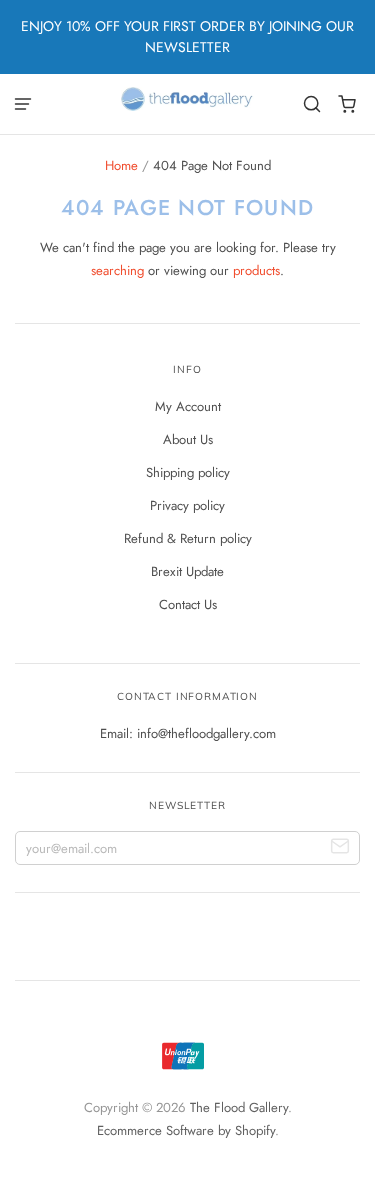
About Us (188, 439)
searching (117, 270)
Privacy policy (187, 505)
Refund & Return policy (188, 538)
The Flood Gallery (239, 1107)
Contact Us (188, 604)
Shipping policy (188, 472)
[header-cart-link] (347, 104)
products (256, 270)
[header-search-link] (312, 104)
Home (121, 165)
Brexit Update (187, 571)
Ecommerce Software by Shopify (186, 1130)
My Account (188, 406)
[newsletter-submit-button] (340, 848)
